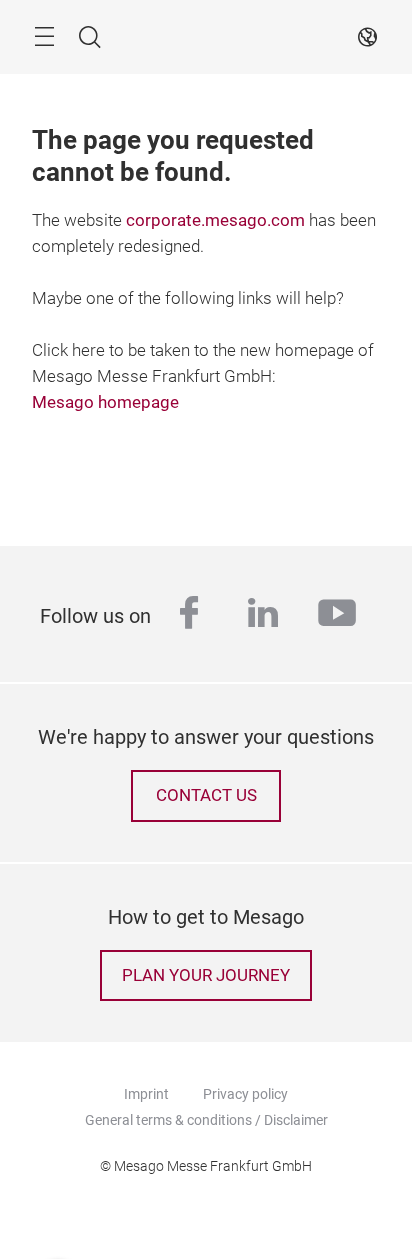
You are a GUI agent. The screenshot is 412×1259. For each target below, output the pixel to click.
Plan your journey (206, 975)
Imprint (146, 1094)
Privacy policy (245, 1094)
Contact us (206, 795)
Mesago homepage (105, 402)
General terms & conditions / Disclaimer (206, 1120)
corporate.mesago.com (215, 220)
